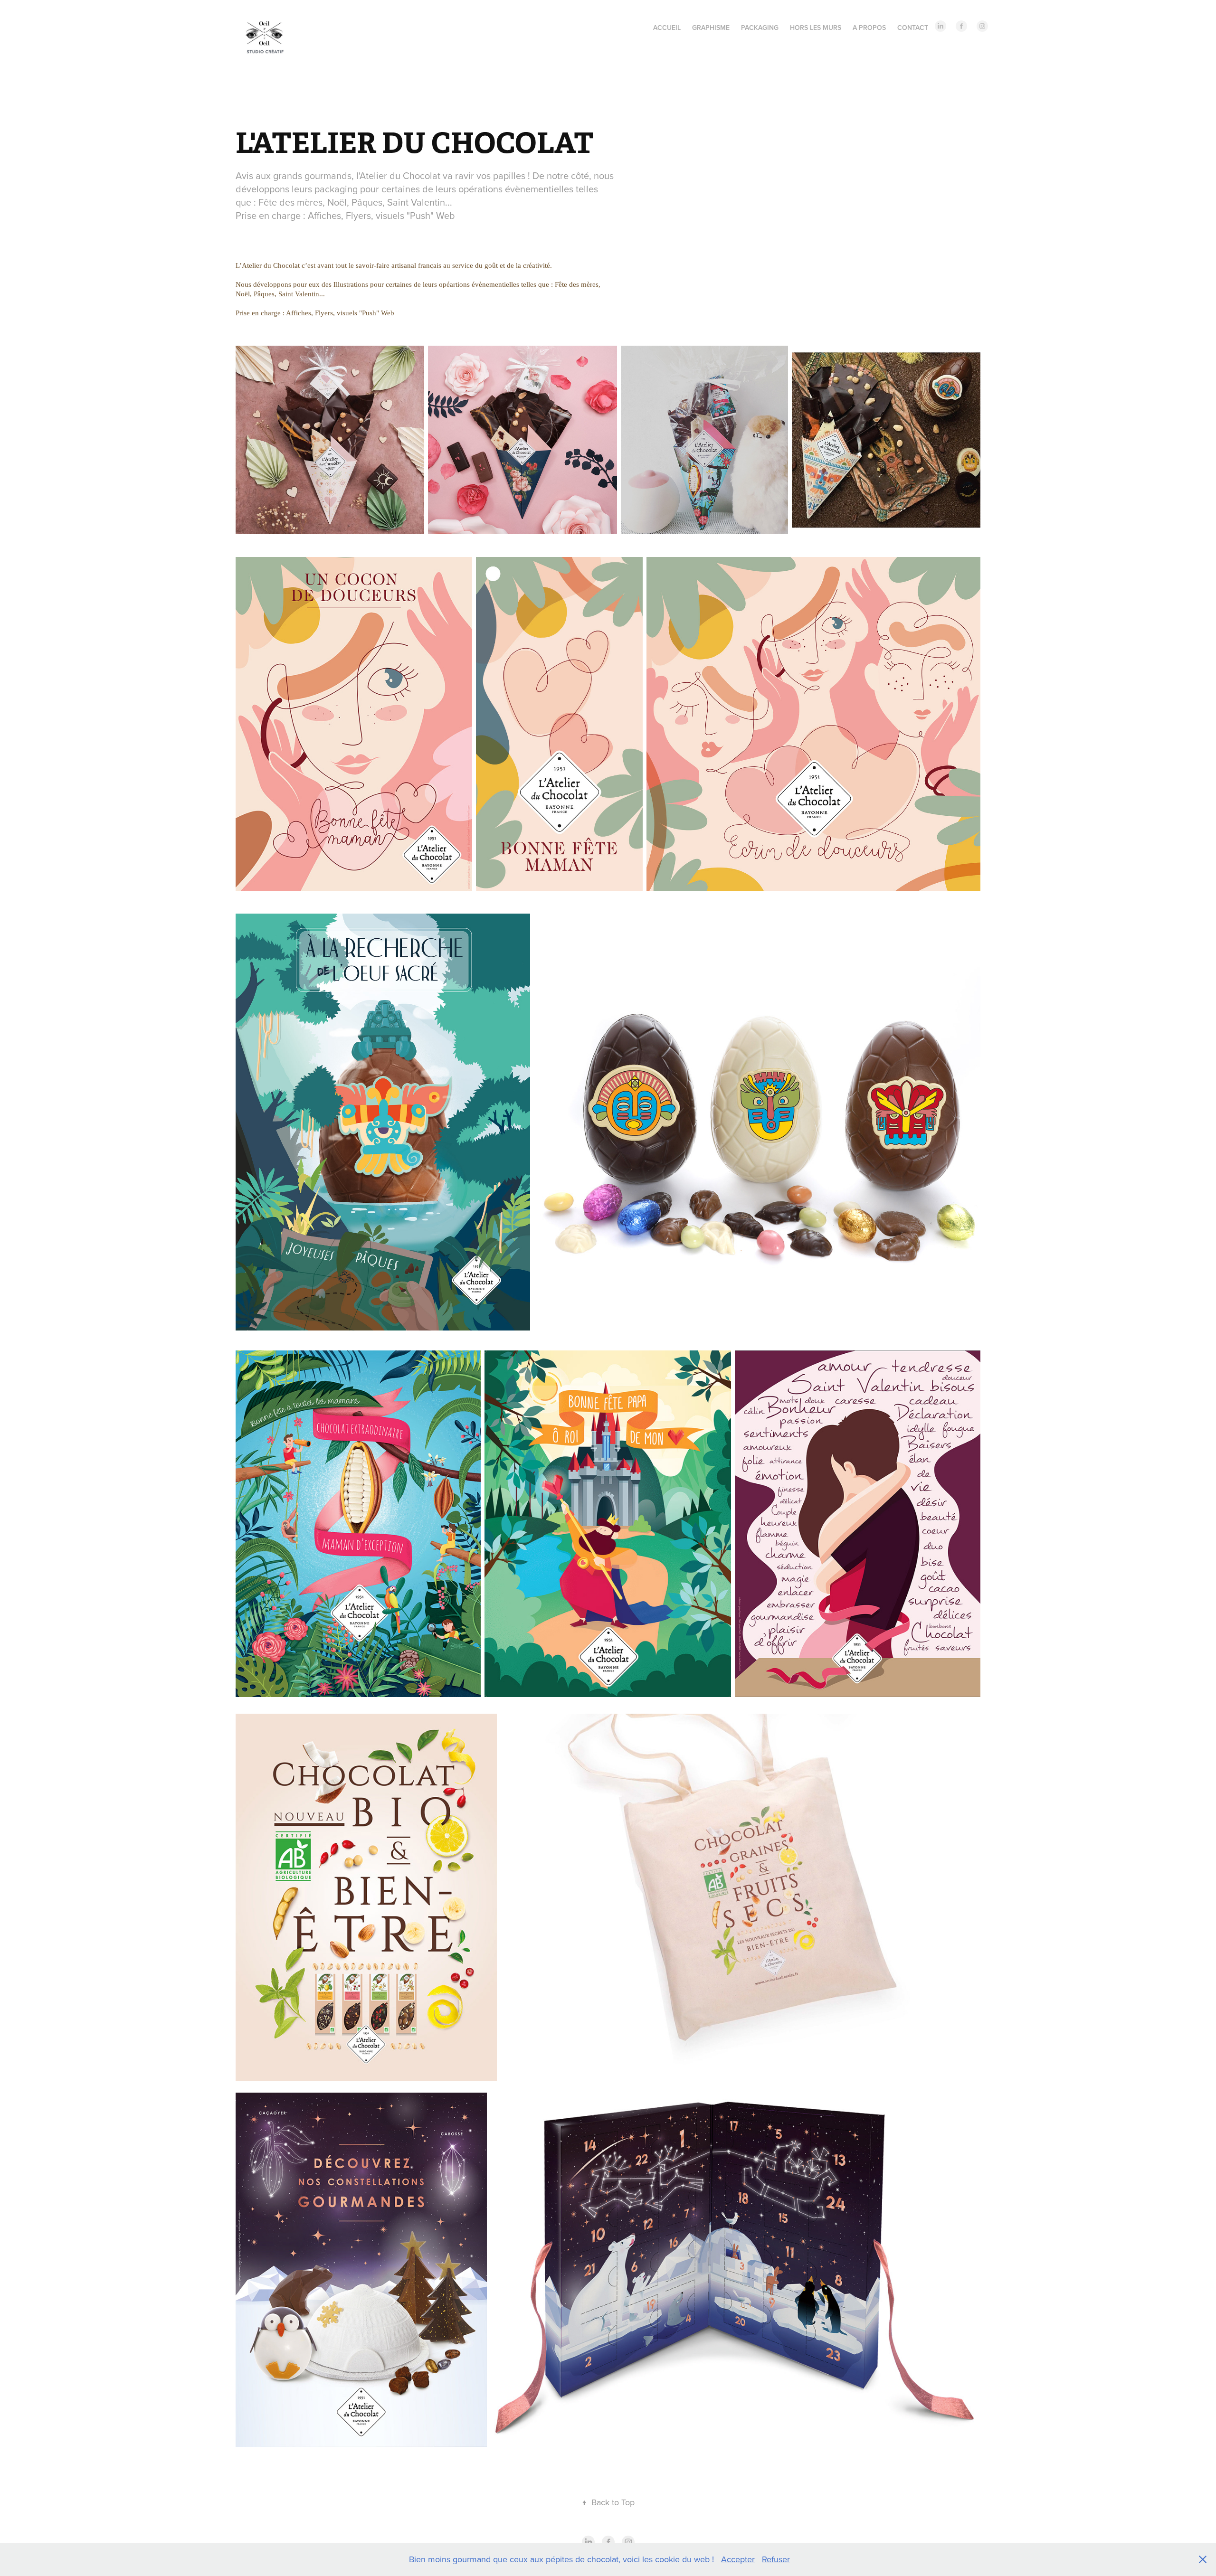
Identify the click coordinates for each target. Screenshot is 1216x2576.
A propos (869, 28)
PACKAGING (760, 28)
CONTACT (913, 28)
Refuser (776, 2559)
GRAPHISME (711, 28)
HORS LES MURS (816, 28)
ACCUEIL (667, 28)
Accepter (738, 2559)
